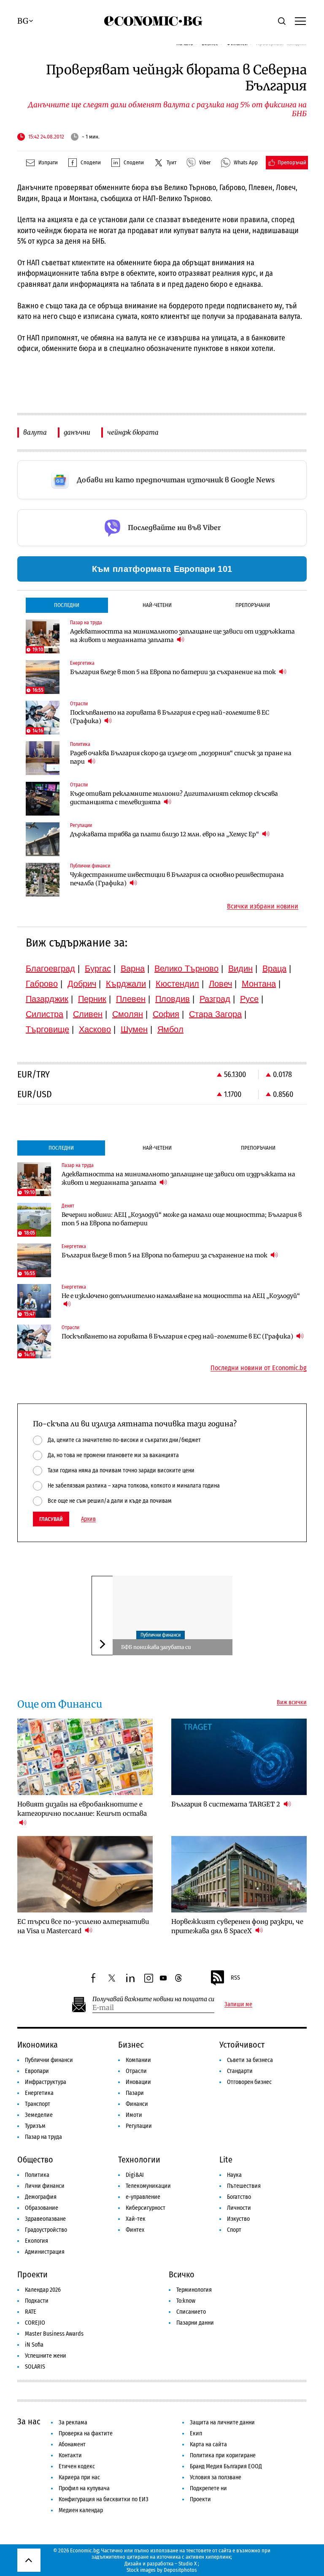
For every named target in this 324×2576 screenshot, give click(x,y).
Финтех (135, 2230)
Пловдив (173, 999)
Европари (37, 2071)
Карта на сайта (208, 2444)
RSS (235, 1978)
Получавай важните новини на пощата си (153, 1999)
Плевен (131, 999)
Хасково (95, 1029)
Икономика (38, 2045)
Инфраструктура (46, 2082)
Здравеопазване (45, 2219)
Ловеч (220, 984)
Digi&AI (135, 2175)
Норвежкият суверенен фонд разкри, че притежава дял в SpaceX (237, 1926)
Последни (67, 605)
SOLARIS (35, 2367)
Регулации (139, 2126)
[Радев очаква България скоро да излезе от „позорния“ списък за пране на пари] (43, 758)
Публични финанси (161, 1635)
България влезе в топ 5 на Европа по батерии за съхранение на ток (174, 672)
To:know (186, 2301)
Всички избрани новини (263, 906)
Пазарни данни (195, 2323)
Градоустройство (46, 2230)
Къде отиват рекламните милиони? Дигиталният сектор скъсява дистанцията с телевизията (174, 798)
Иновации (138, 2082)
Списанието (191, 2312)
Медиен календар (81, 2510)
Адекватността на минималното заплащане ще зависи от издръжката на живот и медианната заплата (182, 636)
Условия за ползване (216, 2477)
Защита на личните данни (222, 2422)
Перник (92, 999)
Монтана (259, 984)
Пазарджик (47, 999)
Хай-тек (136, 2219)
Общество (35, 2160)
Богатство (239, 2197)
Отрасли (136, 2071)
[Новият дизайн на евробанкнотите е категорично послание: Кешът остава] (85, 1757)
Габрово (42, 984)
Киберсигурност (146, 2208)
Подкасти (37, 2301)
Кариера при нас (79, 2477)
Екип (196, 2433)
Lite (226, 2160)
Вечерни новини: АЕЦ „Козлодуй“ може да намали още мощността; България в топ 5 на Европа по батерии (182, 1219)
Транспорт (38, 2104)
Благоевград (50, 968)
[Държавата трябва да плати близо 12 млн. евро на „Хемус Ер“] (43, 839)
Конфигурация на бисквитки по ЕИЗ (104, 2499)
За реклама (73, 2422)
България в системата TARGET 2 (227, 1804)
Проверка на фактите (86, 2433)
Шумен (134, 1029)
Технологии (139, 2160)
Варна (133, 968)
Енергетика (39, 2093)
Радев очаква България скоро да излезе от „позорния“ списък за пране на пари (181, 757)
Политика (37, 2175)
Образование (42, 2208)
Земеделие (39, 2115)
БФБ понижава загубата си (156, 1647)
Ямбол (170, 1029)
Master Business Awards (54, 2334)
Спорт (234, 2230)
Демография (41, 2197)
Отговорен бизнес (249, 2082)
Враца (274, 968)
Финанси (137, 2104)
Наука (234, 2175)
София (166, 1014)
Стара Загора (215, 1014)
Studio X (188, 2564)
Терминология (194, 2290)
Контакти (70, 2455)
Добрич (82, 984)
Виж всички (292, 1703)
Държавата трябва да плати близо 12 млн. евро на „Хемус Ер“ (165, 834)
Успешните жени (46, 2356)
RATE (31, 2312)
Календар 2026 (43, 2290)
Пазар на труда (43, 2137)
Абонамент (72, 2444)
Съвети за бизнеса (250, 2060)
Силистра (45, 1014)
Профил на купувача (84, 2488)
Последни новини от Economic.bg (259, 1368)
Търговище (47, 1029)
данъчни (77, 432)
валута (35, 432)
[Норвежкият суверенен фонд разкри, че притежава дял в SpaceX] (239, 1874)
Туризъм (35, 2126)
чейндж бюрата (133, 432)
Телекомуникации (148, 2186)
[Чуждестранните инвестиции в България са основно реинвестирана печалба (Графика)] (43, 880)
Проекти (32, 2274)
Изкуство (238, 2219)
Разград (215, 999)
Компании (138, 2060)
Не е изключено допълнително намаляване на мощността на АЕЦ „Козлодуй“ (181, 1296)
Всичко (182, 2274)
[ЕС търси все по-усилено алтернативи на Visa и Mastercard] (85, 1874)
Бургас (98, 968)
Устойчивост (242, 2045)
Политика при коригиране (223, 2455)
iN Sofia (34, 2345)
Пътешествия (244, 2186)
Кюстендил (177, 984)
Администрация (45, 2252)
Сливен (88, 1014)
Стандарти (240, 2071)
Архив (88, 1519)
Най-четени (157, 605)
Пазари (135, 2093)
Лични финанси (45, 2186)
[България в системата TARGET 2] (239, 1757)
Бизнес (131, 2045)
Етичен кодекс (77, 2466)
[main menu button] (300, 21)
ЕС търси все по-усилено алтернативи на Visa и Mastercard (83, 1926)
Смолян (128, 1014)
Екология (36, 2241)
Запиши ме (238, 2005)
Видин (240, 968)
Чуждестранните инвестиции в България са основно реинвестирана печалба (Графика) (177, 879)
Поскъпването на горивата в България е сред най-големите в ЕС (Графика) (170, 717)
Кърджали (126, 984)
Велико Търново (186, 968)
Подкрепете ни (208, 2488)
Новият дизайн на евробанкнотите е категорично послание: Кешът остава (82, 1809)
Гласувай (51, 1519)
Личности (239, 2208)
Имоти (134, 2115)
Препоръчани (253, 605)
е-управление (143, 2197)
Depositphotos (180, 2570)
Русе (249, 999)
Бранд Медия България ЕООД (226, 2466)
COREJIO (35, 2323)
